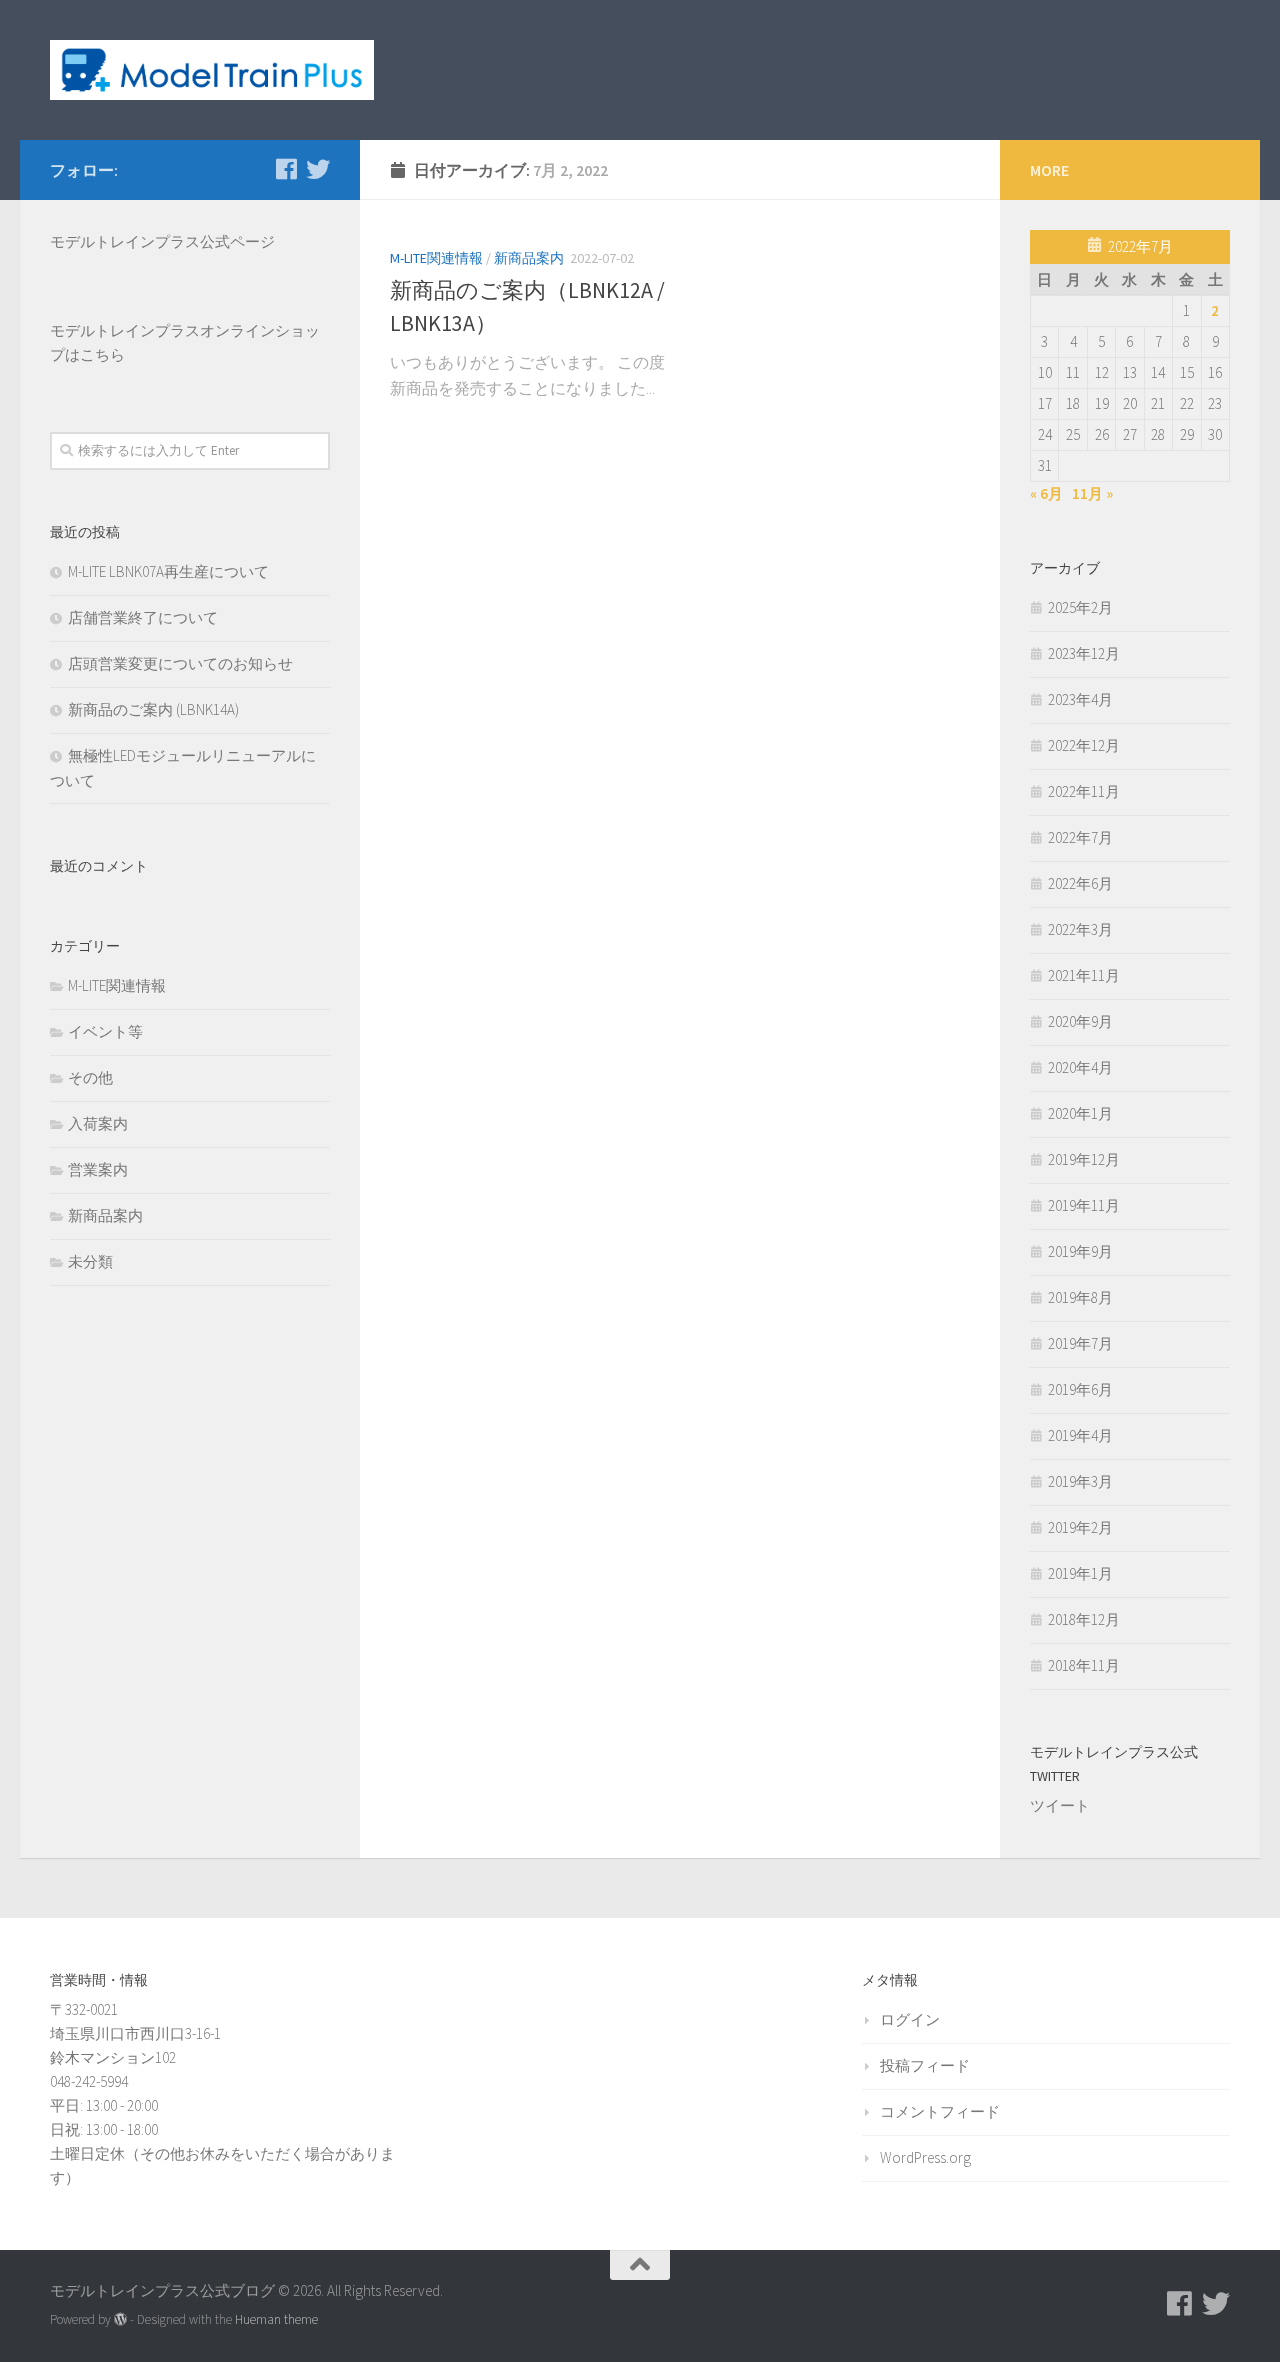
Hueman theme (276, 2319)
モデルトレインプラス (125, 330)
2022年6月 (1080, 883)
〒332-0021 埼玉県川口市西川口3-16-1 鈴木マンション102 (135, 2033)
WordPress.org (925, 2157)
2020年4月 (1080, 1067)
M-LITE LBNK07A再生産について (168, 571)
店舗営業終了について (143, 617)
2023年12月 (1084, 653)
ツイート (1060, 1805)
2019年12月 (1084, 1159)
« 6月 (1046, 493)
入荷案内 (98, 1123)
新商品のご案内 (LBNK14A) (153, 709)
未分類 (90, 1261)
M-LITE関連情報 (436, 258)
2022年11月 (1084, 791)
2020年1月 (1080, 1113)
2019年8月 (1080, 1297)
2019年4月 (1080, 1435)
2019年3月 (1080, 1481)
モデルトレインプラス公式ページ (162, 241)
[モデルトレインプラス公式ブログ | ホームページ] (212, 70)
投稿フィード (925, 2065)
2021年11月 (1084, 975)
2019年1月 (1080, 1573)
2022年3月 (1080, 929)
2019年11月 (1084, 1205)
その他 (90, 1077)
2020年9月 (1080, 1021)
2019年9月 (1080, 1251)
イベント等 (105, 1031)
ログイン (910, 2019)
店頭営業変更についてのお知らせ (180, 663)
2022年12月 (1084, 745)
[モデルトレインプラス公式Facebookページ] (286, 169)
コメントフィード (940, 2111)
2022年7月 (1080, 837)
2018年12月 (1084, 1619)
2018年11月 (1084, 1665)
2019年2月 (1080, 1527)
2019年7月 (1080, 1343)
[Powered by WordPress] (120, 2319)
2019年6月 (1080, 1389)
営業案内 (98, 1169)
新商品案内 (529, 258)
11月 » (1092, 493)
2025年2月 (1080, 607)
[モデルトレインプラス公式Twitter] (318, 169)
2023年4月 (1080, 699)
